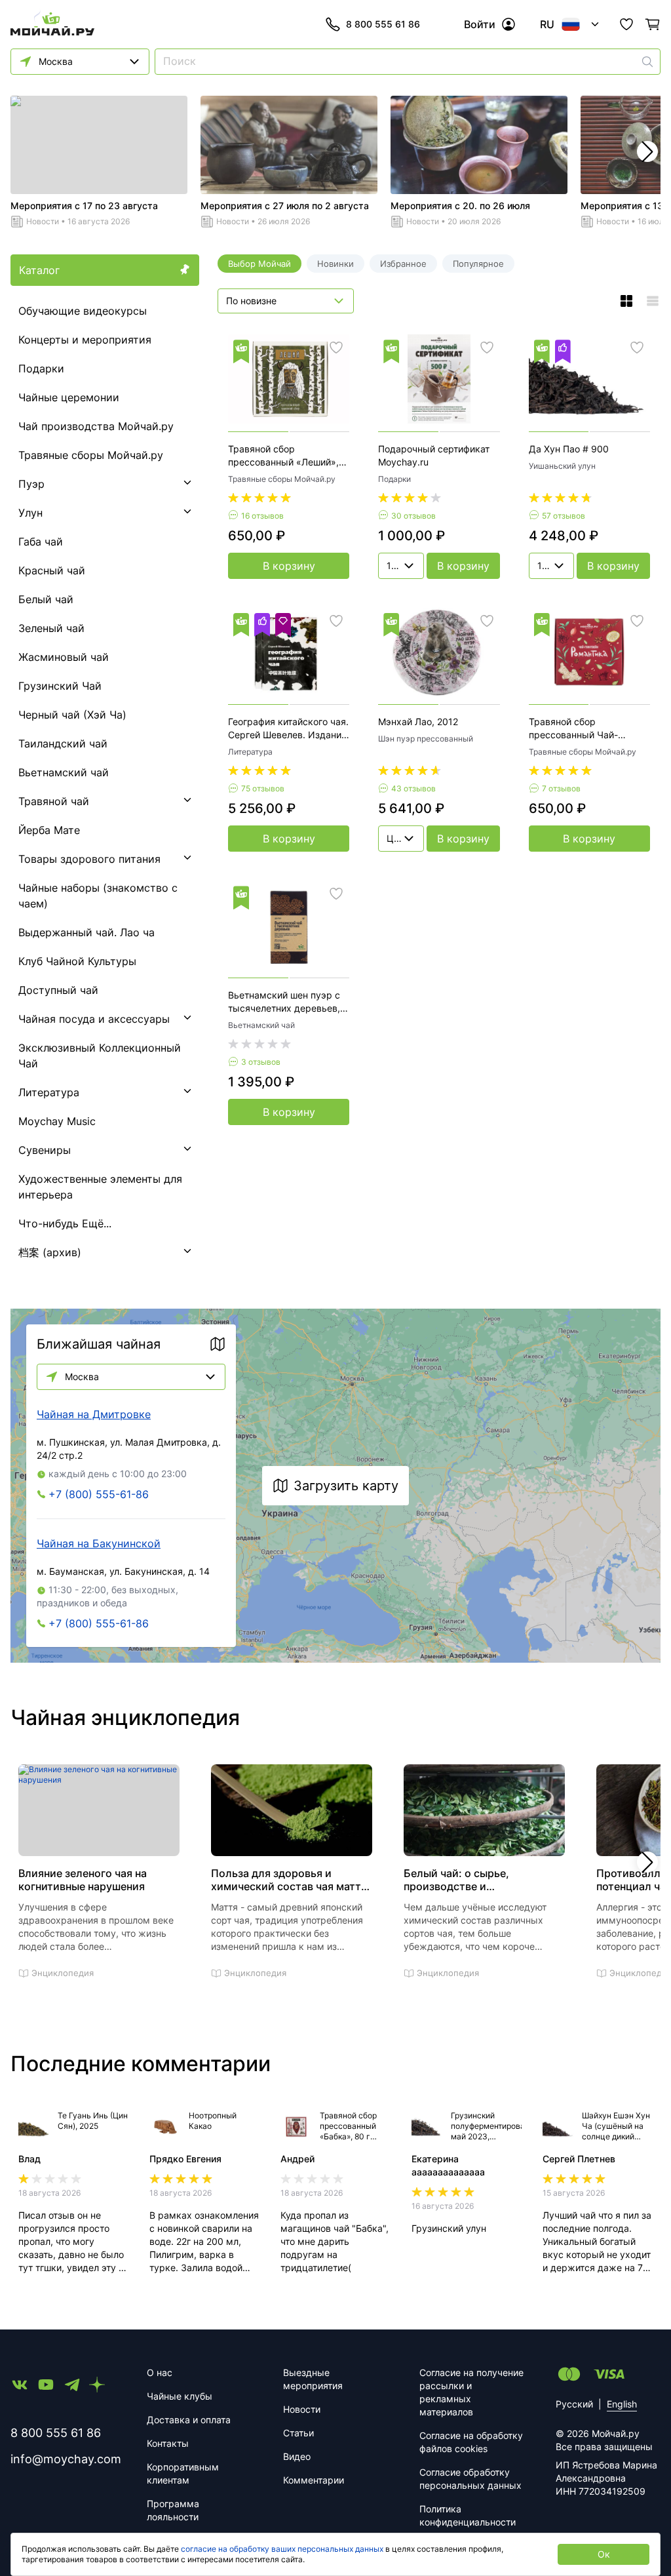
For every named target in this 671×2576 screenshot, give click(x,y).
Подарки (41, 368)
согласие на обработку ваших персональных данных (282, 2549)
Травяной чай (54, 801)
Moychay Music (57, 1121)
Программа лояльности (173, 2510)
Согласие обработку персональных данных (470, 2479)
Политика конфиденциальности (468, 2515)
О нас (160, 2372)
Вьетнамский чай (64, 772)
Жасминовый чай (64, 657)
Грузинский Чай (60, 686)
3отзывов (261, 1062)
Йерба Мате (49, 830)
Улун (30, 513)
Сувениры (45, 1150)
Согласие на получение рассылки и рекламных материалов (471, 2392)
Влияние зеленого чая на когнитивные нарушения (83, 1880)
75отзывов (263, 788)
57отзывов (564, 516)
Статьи (298, 2433)
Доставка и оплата (189, 2420)
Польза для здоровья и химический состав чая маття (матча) (289, 1880)
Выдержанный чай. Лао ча (86, 932)
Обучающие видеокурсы (83, 311)
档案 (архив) (50, 1252)
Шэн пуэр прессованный (426, 739)
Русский (574, 2404)
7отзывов (561, 788)
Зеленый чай (51, 628)
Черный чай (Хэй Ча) (72, 715)
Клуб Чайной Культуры (77, 961)
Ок (604, 2554)
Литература (49, 1092)
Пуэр (31, 484)
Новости (43, 221)
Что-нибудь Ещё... (65, 1223)
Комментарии (314, 2480)
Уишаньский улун (562, 466)
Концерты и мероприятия (85, 340)
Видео (297, 2456)
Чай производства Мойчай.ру (96, 426)
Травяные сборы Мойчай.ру (91, 455)
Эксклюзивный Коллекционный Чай (100, 1056)
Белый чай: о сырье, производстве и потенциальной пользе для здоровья (474, 1880)
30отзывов (413, 516)
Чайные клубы (180, 2396)
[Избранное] (626, 24)
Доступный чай (58, 990)
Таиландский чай (63, 743)
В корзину (289, 566)
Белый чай (46, 599)
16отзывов (262, 516)
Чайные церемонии (69, 397)
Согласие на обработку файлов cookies (471, 2442)
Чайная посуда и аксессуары (94, 1019)
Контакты (168, 2443)
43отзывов (413, 788)
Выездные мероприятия (313, 2379)
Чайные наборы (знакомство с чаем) (98, 896)
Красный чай (52, 570)
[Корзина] (653, 24)
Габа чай (41, 542)
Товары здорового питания (89, 859)
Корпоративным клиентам (183, 2473)
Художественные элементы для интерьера (100, 1187)
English (622, 2404)
